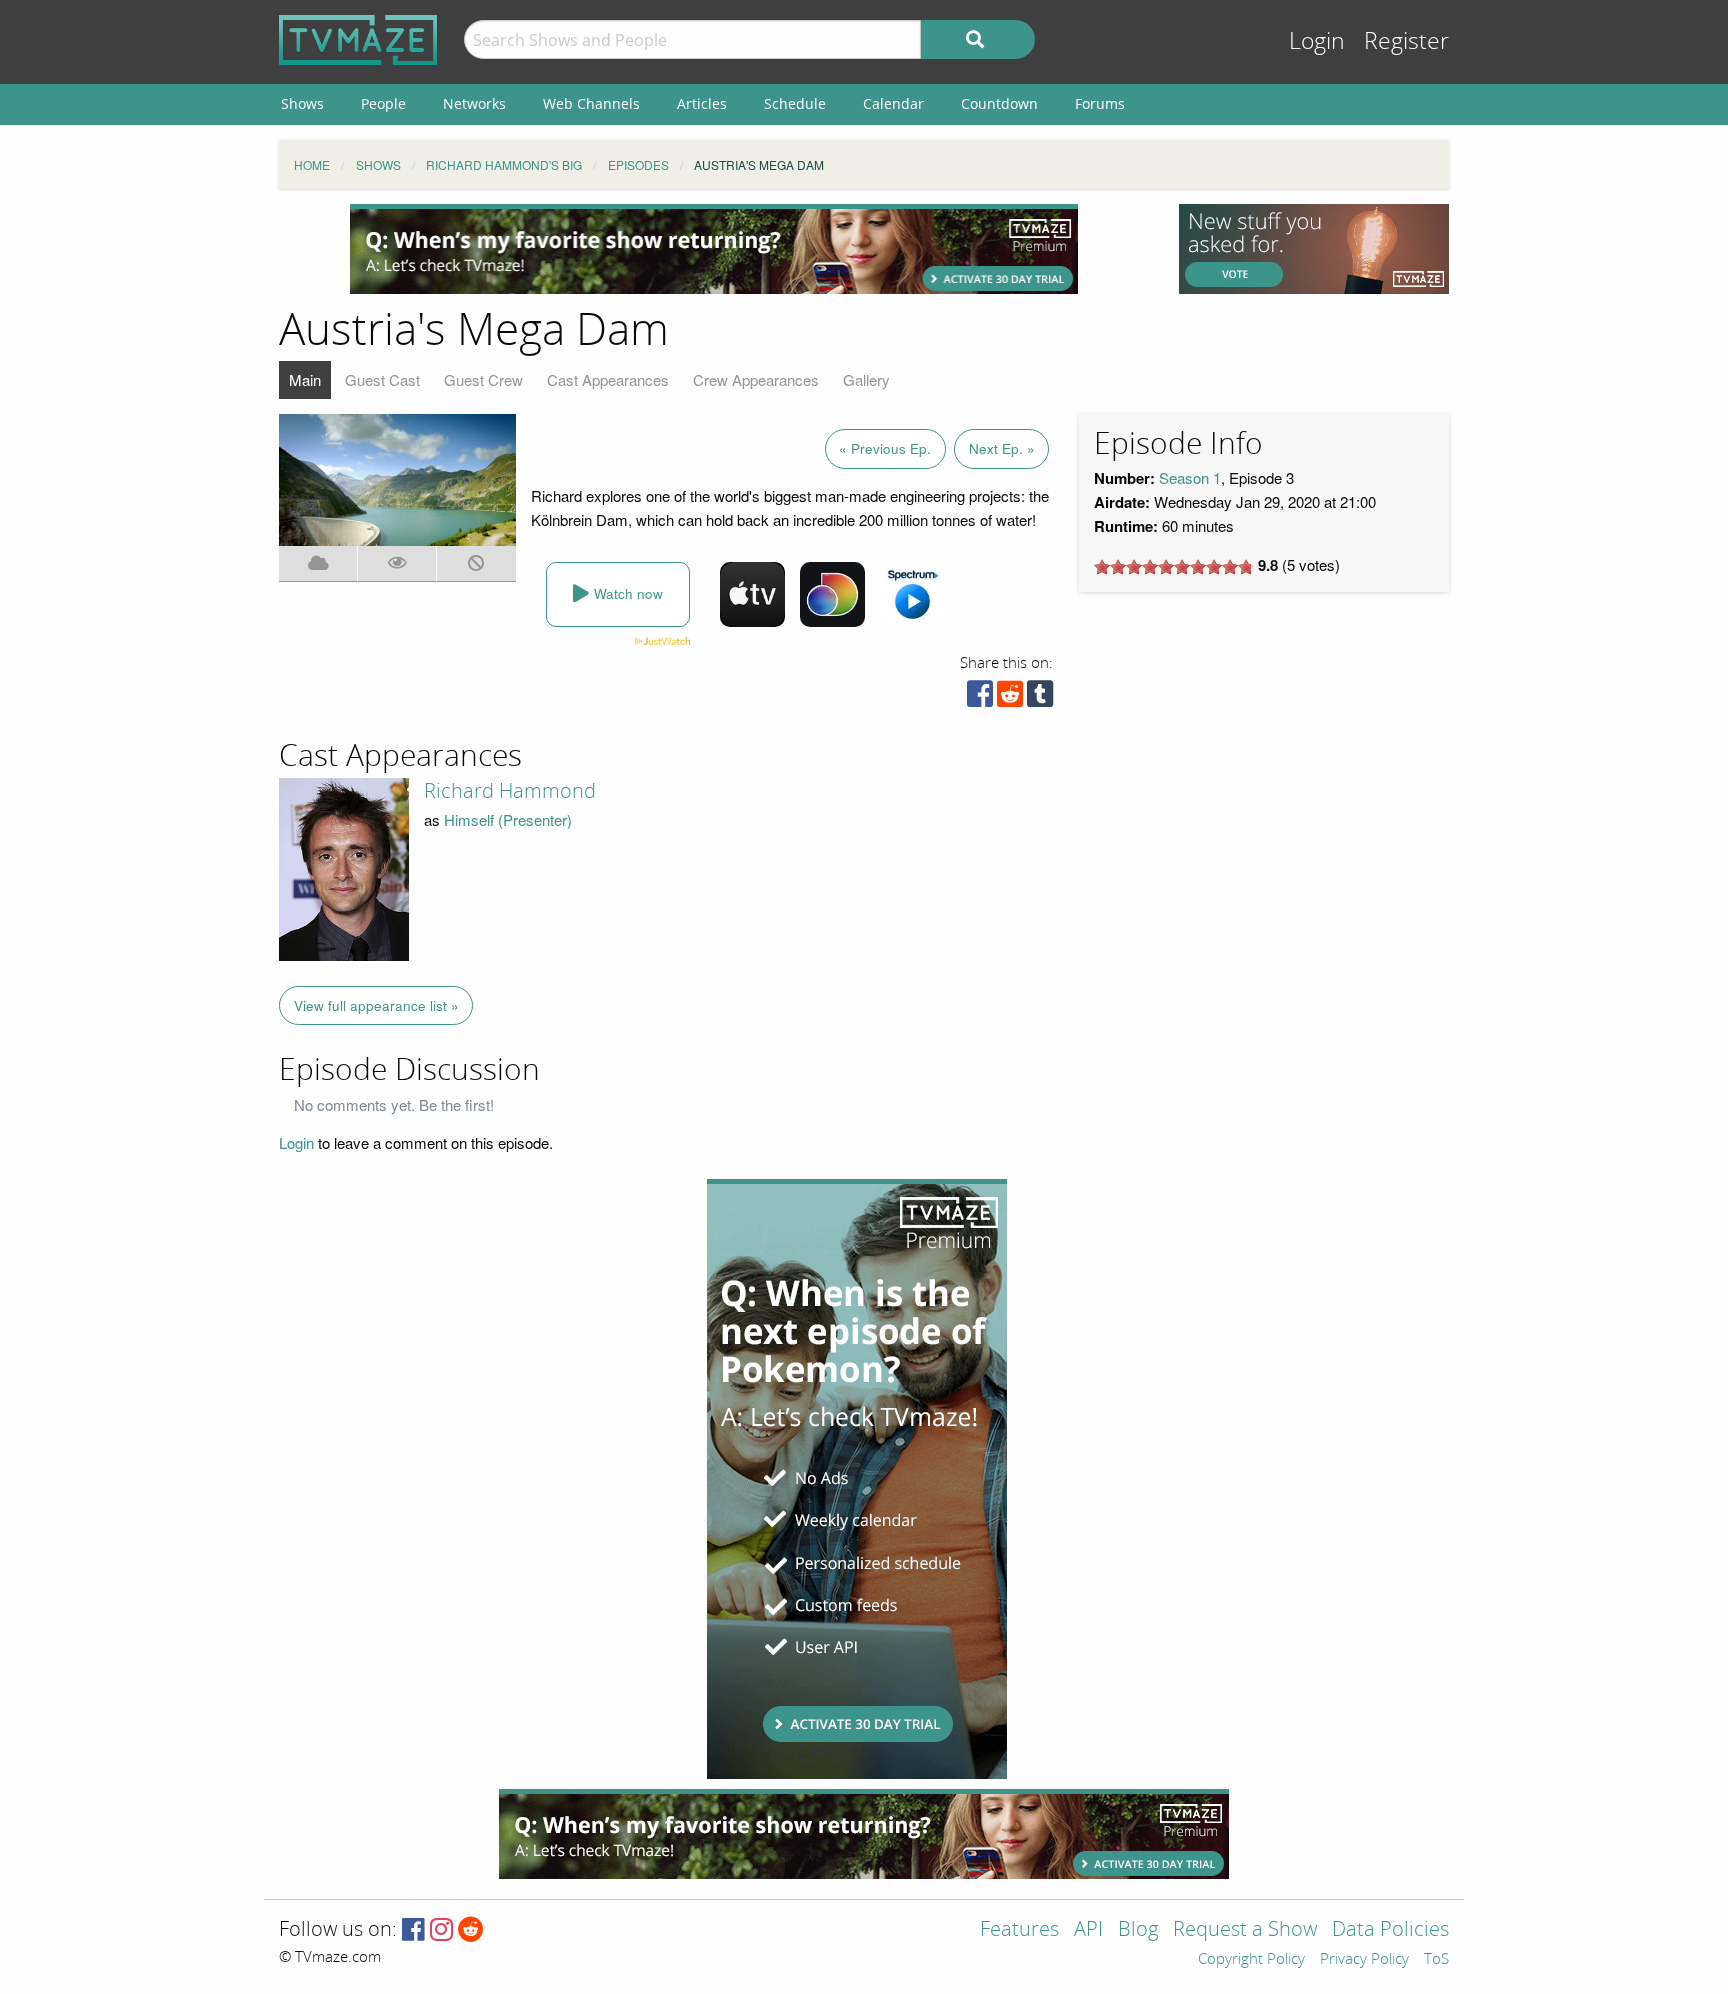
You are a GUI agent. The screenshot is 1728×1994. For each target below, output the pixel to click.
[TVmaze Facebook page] (413, 1930)
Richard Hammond (510, 791)
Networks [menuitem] (474, 103)
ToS (1436, 1960)
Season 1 (1190, 477)
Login (1317, 41)
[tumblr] (1040, 698)
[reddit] (1010, 698)
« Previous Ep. (885, 448)
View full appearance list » (376, 1005)
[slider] (1174, 567)
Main (305, 379)
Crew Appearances (756, 379)
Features (1019, 1930)
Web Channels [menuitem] (591, 103)
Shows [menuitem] (302, 103)
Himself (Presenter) (508, 819)
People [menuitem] (383, 103)
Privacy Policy (1364, 1960)
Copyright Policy (1251, 1960)
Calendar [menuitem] (893, 103)
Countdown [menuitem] (999, 103)
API (1088, 1930)
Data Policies (1390, 1930)
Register (1406, 41)
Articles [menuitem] (702, 103)
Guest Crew (483, 379)
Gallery (866, 379)
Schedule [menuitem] (795, 103)
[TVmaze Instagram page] (441, 1930)
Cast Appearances (608, 379)
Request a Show (1245, 1930)
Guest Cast (382, 379)
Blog (1138, 1930)
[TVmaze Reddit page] (471, 1930)
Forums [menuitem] (1100, 103)
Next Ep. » (1002, 448)
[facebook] (980, 698)
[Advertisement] (714, 249)
